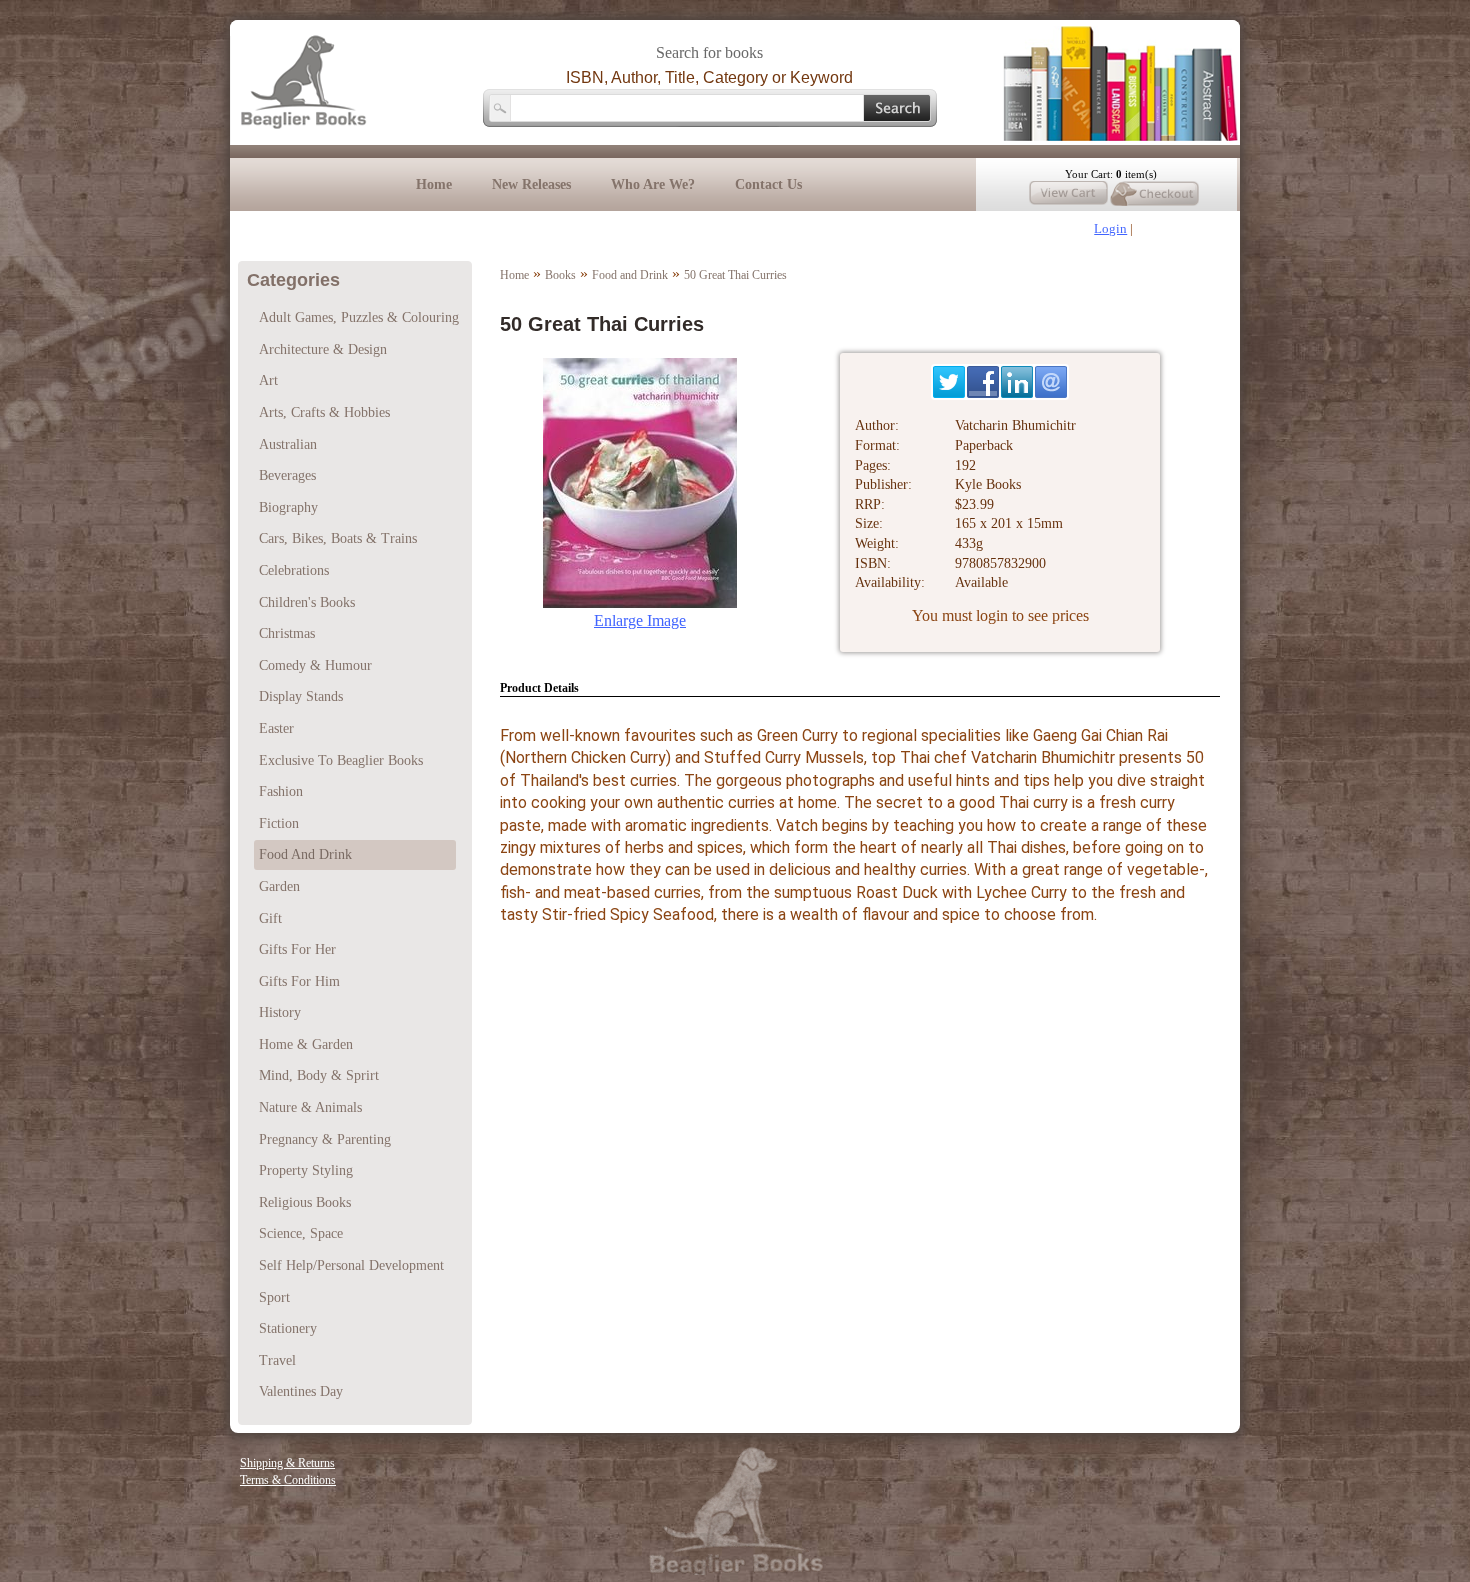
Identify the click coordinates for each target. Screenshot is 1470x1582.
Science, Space (301, 1233)
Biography (288, 507)
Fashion (281, 791)
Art (268, 380)
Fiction (279, 823)
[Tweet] (949, 382)
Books (560, 275)
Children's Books (307, 602)
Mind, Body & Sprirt (319, 1075)
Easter (276, 728)
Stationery (288, 1328)
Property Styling (306, 1170)
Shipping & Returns (287, 1463)
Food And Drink (305, 854)
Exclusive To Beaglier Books (341, 760)
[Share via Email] (1051, 382)
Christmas (287, 633)
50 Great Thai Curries (735, 275)
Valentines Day (301, 1391)
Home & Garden (306, 1044)
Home (434, 184)
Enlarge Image (640, 620)
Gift (270, 918)
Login (1110, 228)
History (280, 1012)
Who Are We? (653, 184)
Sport (274, 1297)
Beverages (287, 475)
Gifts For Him (299, 981)
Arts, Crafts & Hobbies (324, 412)
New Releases (531, 184)
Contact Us (768, 184)
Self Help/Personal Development (351, 1265)
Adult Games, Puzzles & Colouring (359, 317)
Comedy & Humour (315, 665)
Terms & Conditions (288, 1480)
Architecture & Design (323, 349)
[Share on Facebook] (983, 382)
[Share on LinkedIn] (1017, 382)
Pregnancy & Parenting (325, 1139)
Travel (277, 1360)
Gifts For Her (297, 949)
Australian (288, 444)
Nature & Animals (310, 1107)
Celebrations (294, 570)
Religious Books (305, 1202)
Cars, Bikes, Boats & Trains (338, 538)
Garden (279, 886)
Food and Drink (630, 275)
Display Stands (301, 696)
